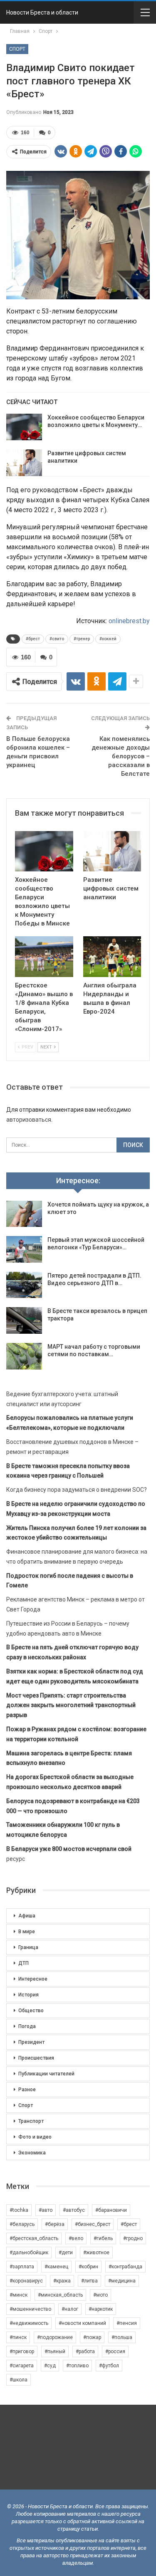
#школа (19, 2380)
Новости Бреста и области (42, 12)
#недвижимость (29, 2323)
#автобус (74, 2210)
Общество (31, 2011)
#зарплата (22, 2267)
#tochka (19, 2210)
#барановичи (111, 2210)
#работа (85, 2351)
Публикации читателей (46, 2074)
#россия (115, 2351)
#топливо (77, 2366)
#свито (57, 639)
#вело (76, 2238)
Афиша (27, 1916)
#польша (122, 2337)
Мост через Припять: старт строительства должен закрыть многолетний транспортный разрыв (71, 1705)
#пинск (18, 2337)
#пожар (92, 2337)
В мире (27, 1932)
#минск (19, 2295)
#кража (62, 2281)
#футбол (109, 2366)
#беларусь (22, 2224)
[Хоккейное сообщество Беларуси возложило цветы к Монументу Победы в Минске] (24, 427)
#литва (89, 2281)
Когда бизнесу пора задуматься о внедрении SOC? (77, 1490)
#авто (46, 2210)
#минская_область (60, 2295)
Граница (28, 1947)
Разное (27, 2090)
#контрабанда (125, 2267)
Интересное (33, 1979)
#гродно (133, 2238)
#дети (66, 2253)
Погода (27, 2026)
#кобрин (88, 2267)
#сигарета (22, 2366)
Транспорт (31, 2121)
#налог (70, 2309)
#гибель (103, 2238)
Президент (31, 2042)
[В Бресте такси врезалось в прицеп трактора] (24, 1320)
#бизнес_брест (93, 2224)
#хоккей (108, 639)
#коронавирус (26, 2281)
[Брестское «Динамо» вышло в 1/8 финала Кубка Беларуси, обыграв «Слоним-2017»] (44, 957)
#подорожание (55, 2337)
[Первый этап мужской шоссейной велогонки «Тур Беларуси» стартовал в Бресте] (24, 1249)
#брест (33, 639)
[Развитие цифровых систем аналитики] (24, 463)
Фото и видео (35, 2137)
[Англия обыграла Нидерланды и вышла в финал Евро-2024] (112, 957)
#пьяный (55, 2351)
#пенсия (127, 2323)
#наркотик (101, 2309)
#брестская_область (34, 2238)
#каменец (56, 2267)
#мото (100, 2295)
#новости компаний (82, 2323)
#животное (96, 2253)
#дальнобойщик (29, 2253)
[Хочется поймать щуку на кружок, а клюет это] (24, 1214)
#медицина (122, 2281)
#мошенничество (30, 2309)
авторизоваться (29, 1120)
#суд (50, 2366)
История (28, 1995)
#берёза (55, 2224)
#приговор (22, 2351)
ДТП (24, 1963)
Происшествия (36, 2058)
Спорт (17, 49)
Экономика (32, 2153)
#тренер (82, 639)
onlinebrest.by (129, 621)
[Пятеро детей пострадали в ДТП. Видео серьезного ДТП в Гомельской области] (24, 1285)
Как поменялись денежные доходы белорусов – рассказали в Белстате (121, 756)
